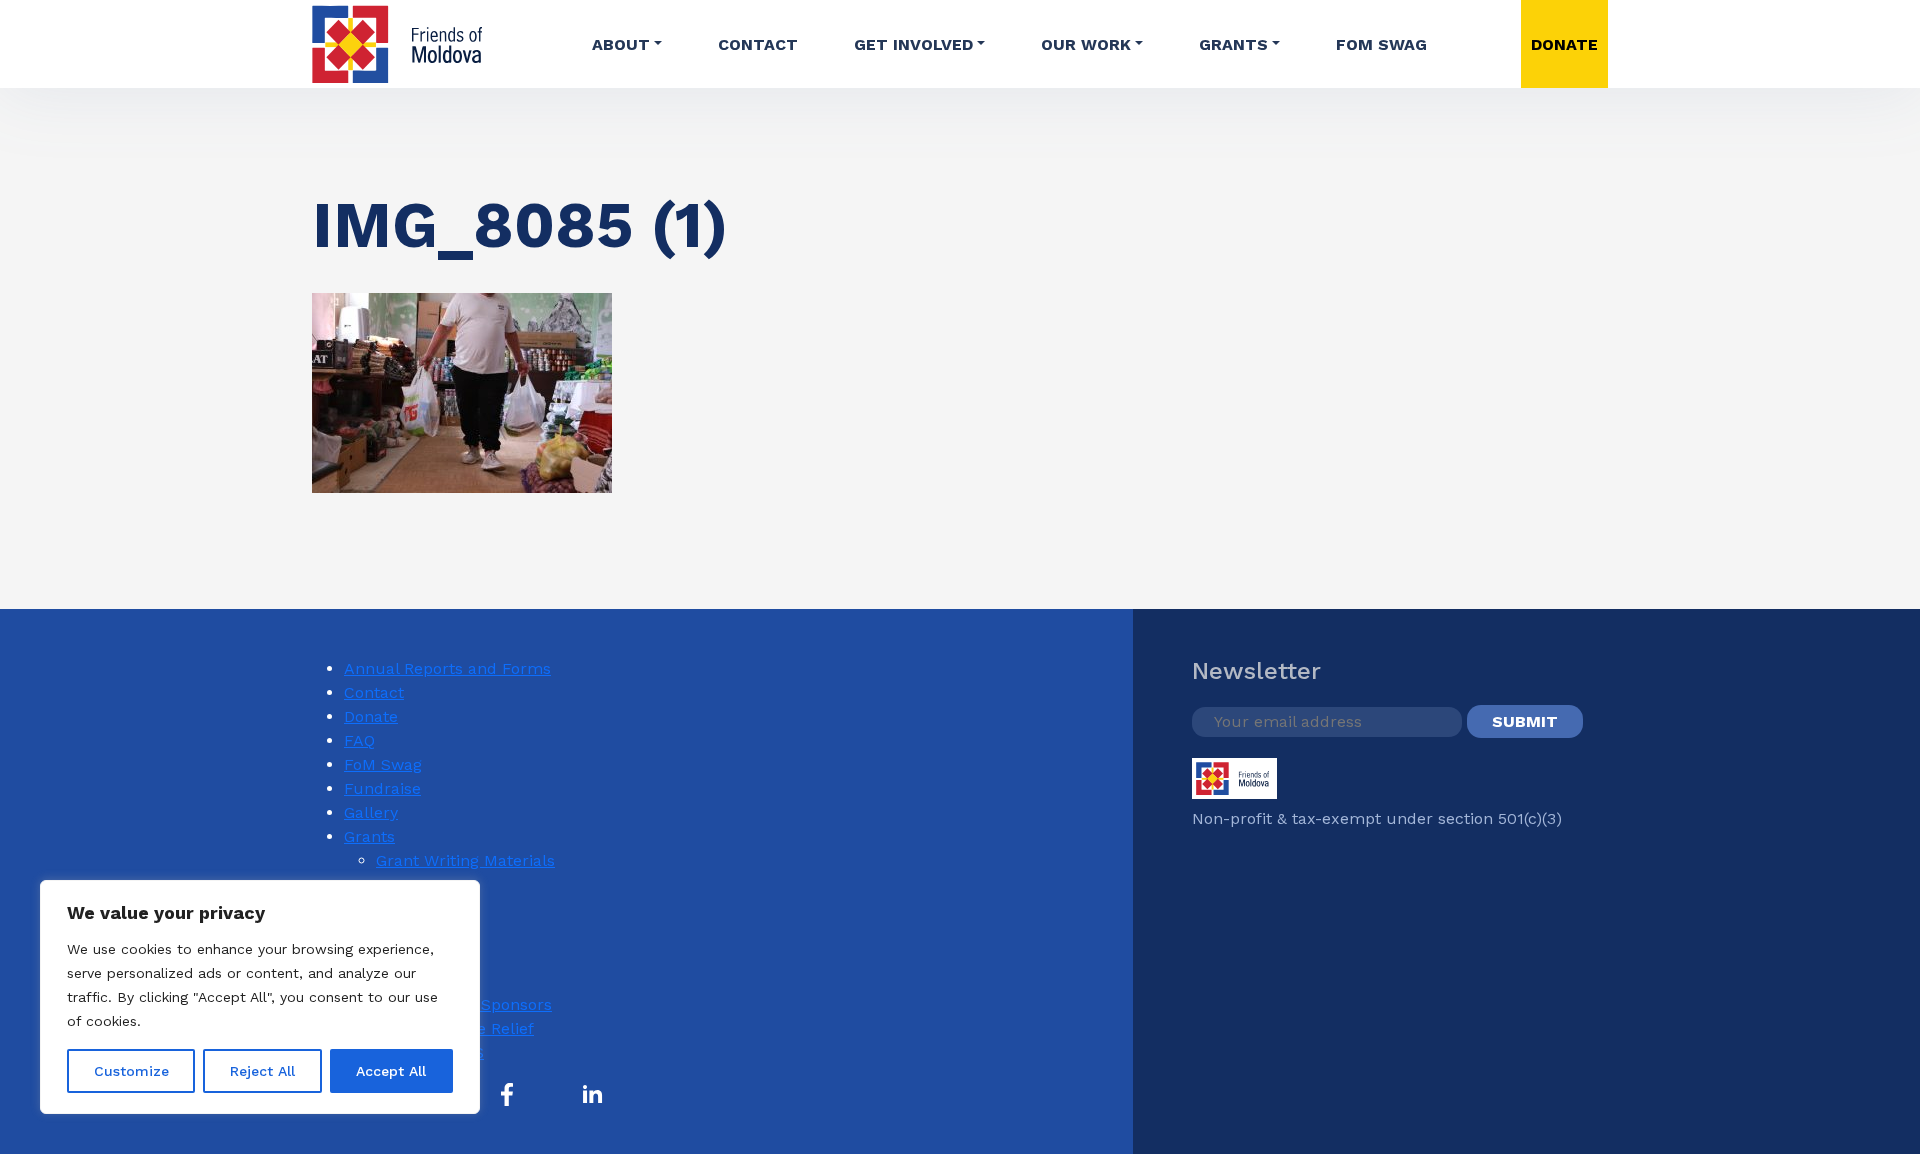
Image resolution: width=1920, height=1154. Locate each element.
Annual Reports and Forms (447, 668)
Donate (371, 716)
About (621, 44)
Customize (131, 1071)
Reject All (262, 1071)
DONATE (1564, 44)
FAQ (359, 740)
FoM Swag (1381, 44)
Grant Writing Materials (465, 860)
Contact (758, 44)
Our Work (1086, 44)
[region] (260, 997)
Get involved (913, 44)
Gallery (371, 812)
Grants (1233, 44)
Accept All (391, 1071)
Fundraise (382, 788)
